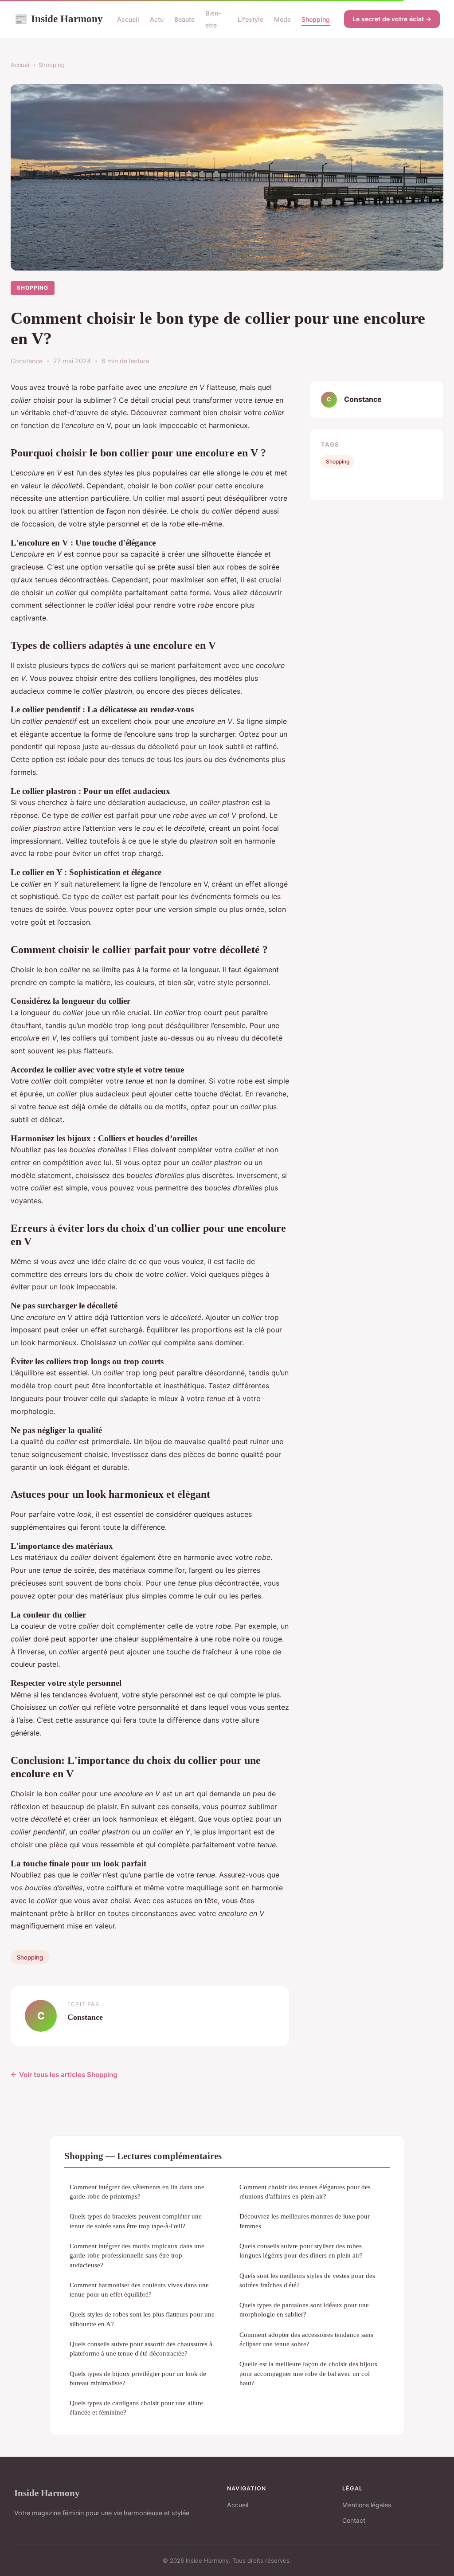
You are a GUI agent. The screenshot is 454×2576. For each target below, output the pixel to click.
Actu (157, 19)
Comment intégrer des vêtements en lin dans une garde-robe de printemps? (137, 2191)
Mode (282, 19)
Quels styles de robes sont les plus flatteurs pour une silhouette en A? (142, 2319)
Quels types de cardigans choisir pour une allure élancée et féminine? (136, 2407)
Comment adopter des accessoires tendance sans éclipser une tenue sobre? (306, 2339)
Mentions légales (367, 2505)
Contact (354, 2520)
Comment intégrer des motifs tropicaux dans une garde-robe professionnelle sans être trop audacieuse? (137, 2255)
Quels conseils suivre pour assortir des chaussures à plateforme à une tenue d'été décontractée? (141, 2348)
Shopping (316, 19)
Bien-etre (213, 19)
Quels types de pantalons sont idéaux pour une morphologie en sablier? (304, 2309)
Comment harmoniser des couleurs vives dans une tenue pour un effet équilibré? (139, 2289)
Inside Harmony (59, 19)
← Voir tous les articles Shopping (64, 2075)
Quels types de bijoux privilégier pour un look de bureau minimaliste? (138, 2378)
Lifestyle (250, 19)
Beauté (184, 19)
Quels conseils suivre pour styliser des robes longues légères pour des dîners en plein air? (301, 2250)
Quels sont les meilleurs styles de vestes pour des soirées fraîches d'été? (307, 2280)
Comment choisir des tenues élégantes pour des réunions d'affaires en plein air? (305, 2191)
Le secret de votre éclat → (392, 19)
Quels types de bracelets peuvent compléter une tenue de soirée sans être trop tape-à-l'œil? (136, 2221)
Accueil (128, 19)
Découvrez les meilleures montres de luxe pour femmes (305, 2221)
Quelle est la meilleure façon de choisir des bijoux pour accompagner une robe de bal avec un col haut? (309, 2373)
